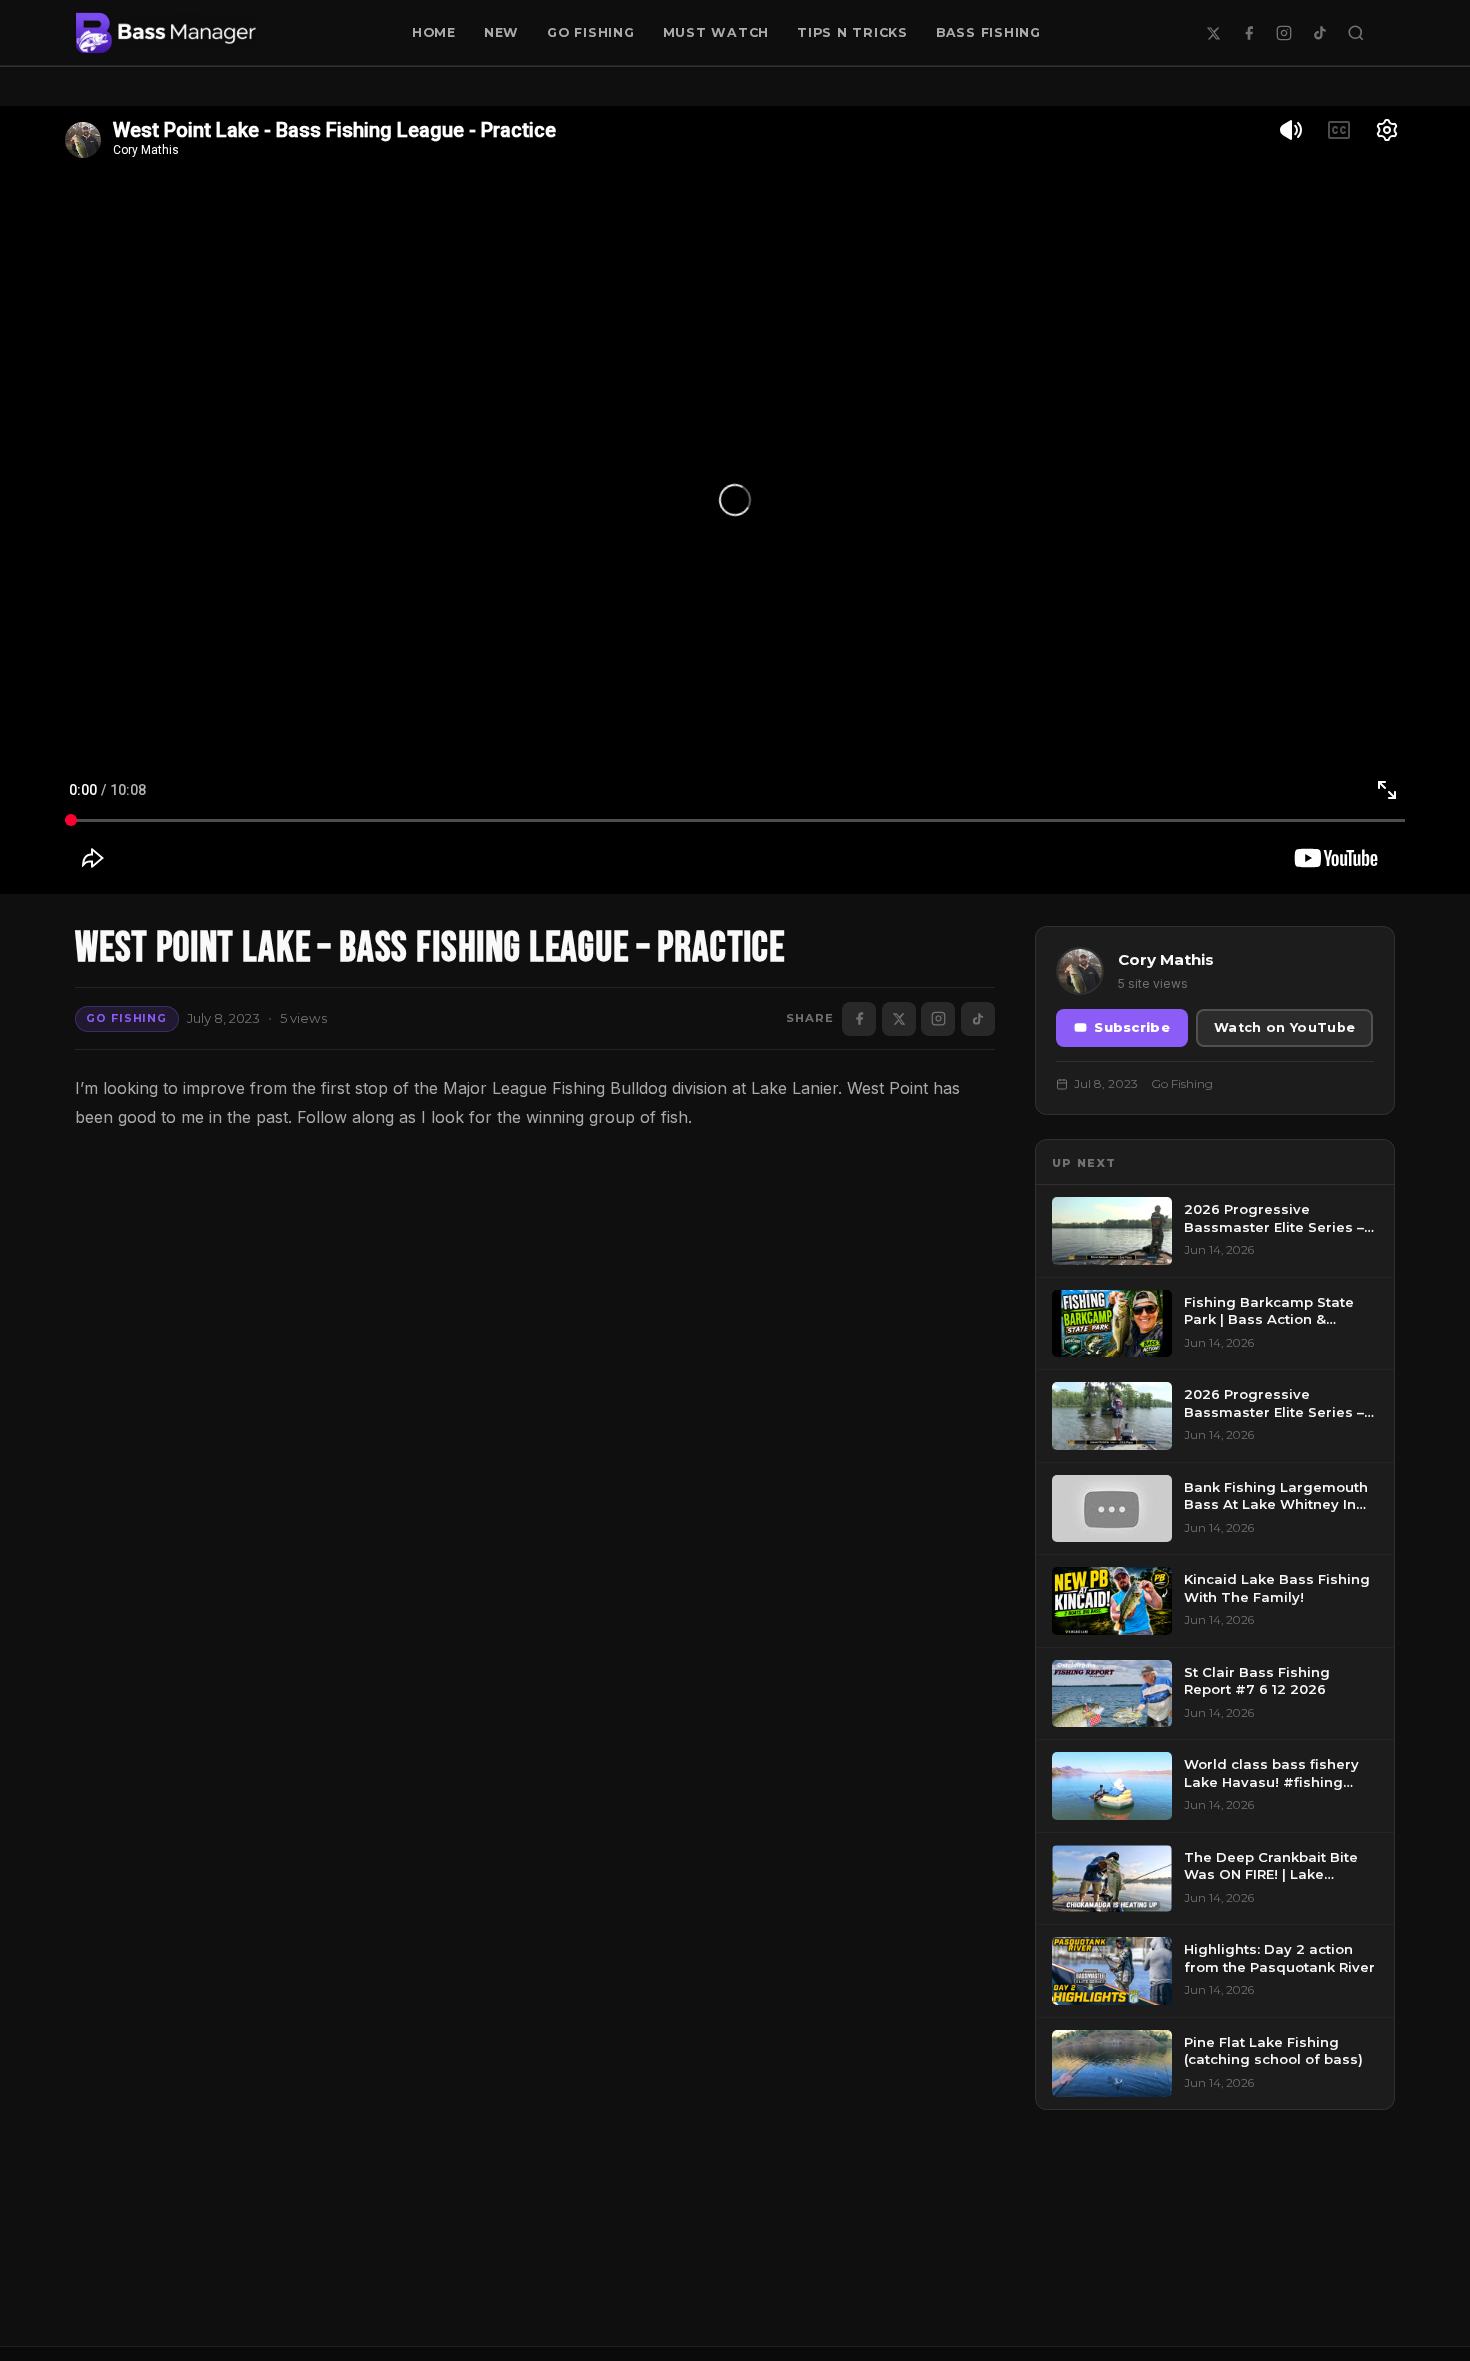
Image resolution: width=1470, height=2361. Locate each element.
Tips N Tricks (852, 32)
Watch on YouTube (1284, 1027)
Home (434, 32)
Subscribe (1132, 1027)
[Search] (1356, 33)
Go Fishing (591, 32)
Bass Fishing (988, 32)
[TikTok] (1320, 33)
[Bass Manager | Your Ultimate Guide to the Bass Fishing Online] (166, 33)
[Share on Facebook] (859, 1019)
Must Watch (716, 32)
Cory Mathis (1166, 959)
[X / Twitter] (1213, 33)
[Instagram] (1284, 33)
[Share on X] (899, 1019)
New (501, 32)
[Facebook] (1249, 33)
